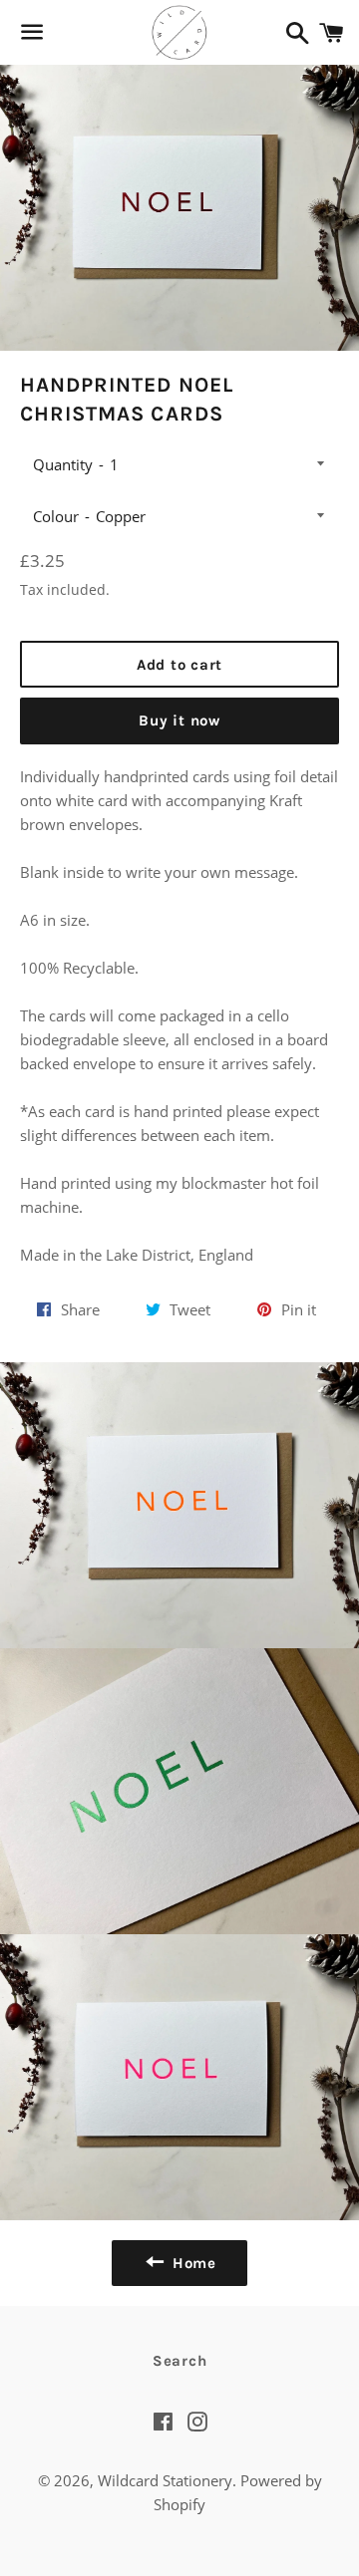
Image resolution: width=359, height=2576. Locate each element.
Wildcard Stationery (165, 2480)
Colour (56, 516)
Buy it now (179, 720)
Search (180, 2361)
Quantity (63, 464)
